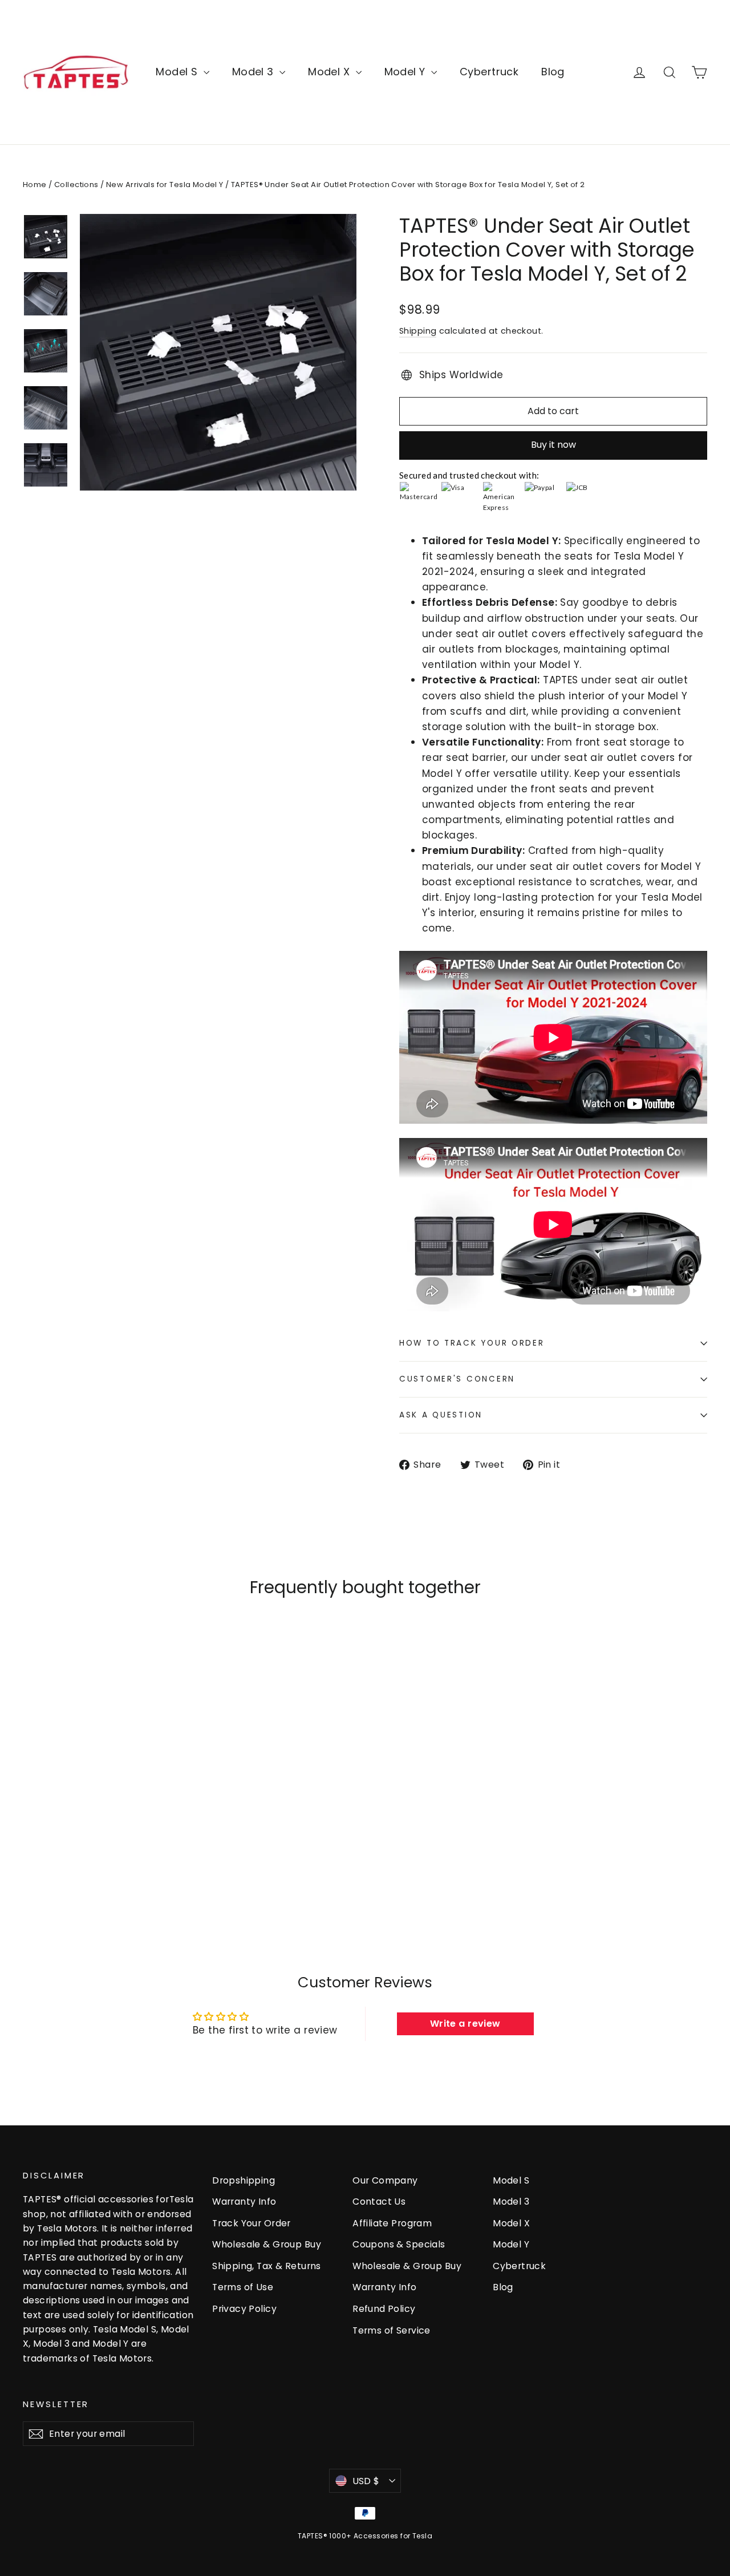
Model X (330, 72)
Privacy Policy (244, 2309)
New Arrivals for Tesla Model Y (165, 185)
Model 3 (254, 72)
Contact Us (379, 2202)
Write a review (465, 2024)
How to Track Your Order (472, 1343)
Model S (178, 72)
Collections (76, 185)
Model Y (406, 72)
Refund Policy (384, 2309)
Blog (553, 72)
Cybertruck (489, 72)
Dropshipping (244, 2180)
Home (35, 185)
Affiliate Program (392, 2223)
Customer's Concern (457, 1379)
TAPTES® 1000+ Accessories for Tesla (365, 2536)
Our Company (385, 2180)
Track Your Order (252, 2223)
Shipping (418, 331)
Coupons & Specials (399, 2244)
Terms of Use (243, 2287)
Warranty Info (244, 2202)
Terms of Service (392, 2330)
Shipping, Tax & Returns (267, 2266)
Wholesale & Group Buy (267, 2244)
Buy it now (553, 445)
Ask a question (441, 1415)
